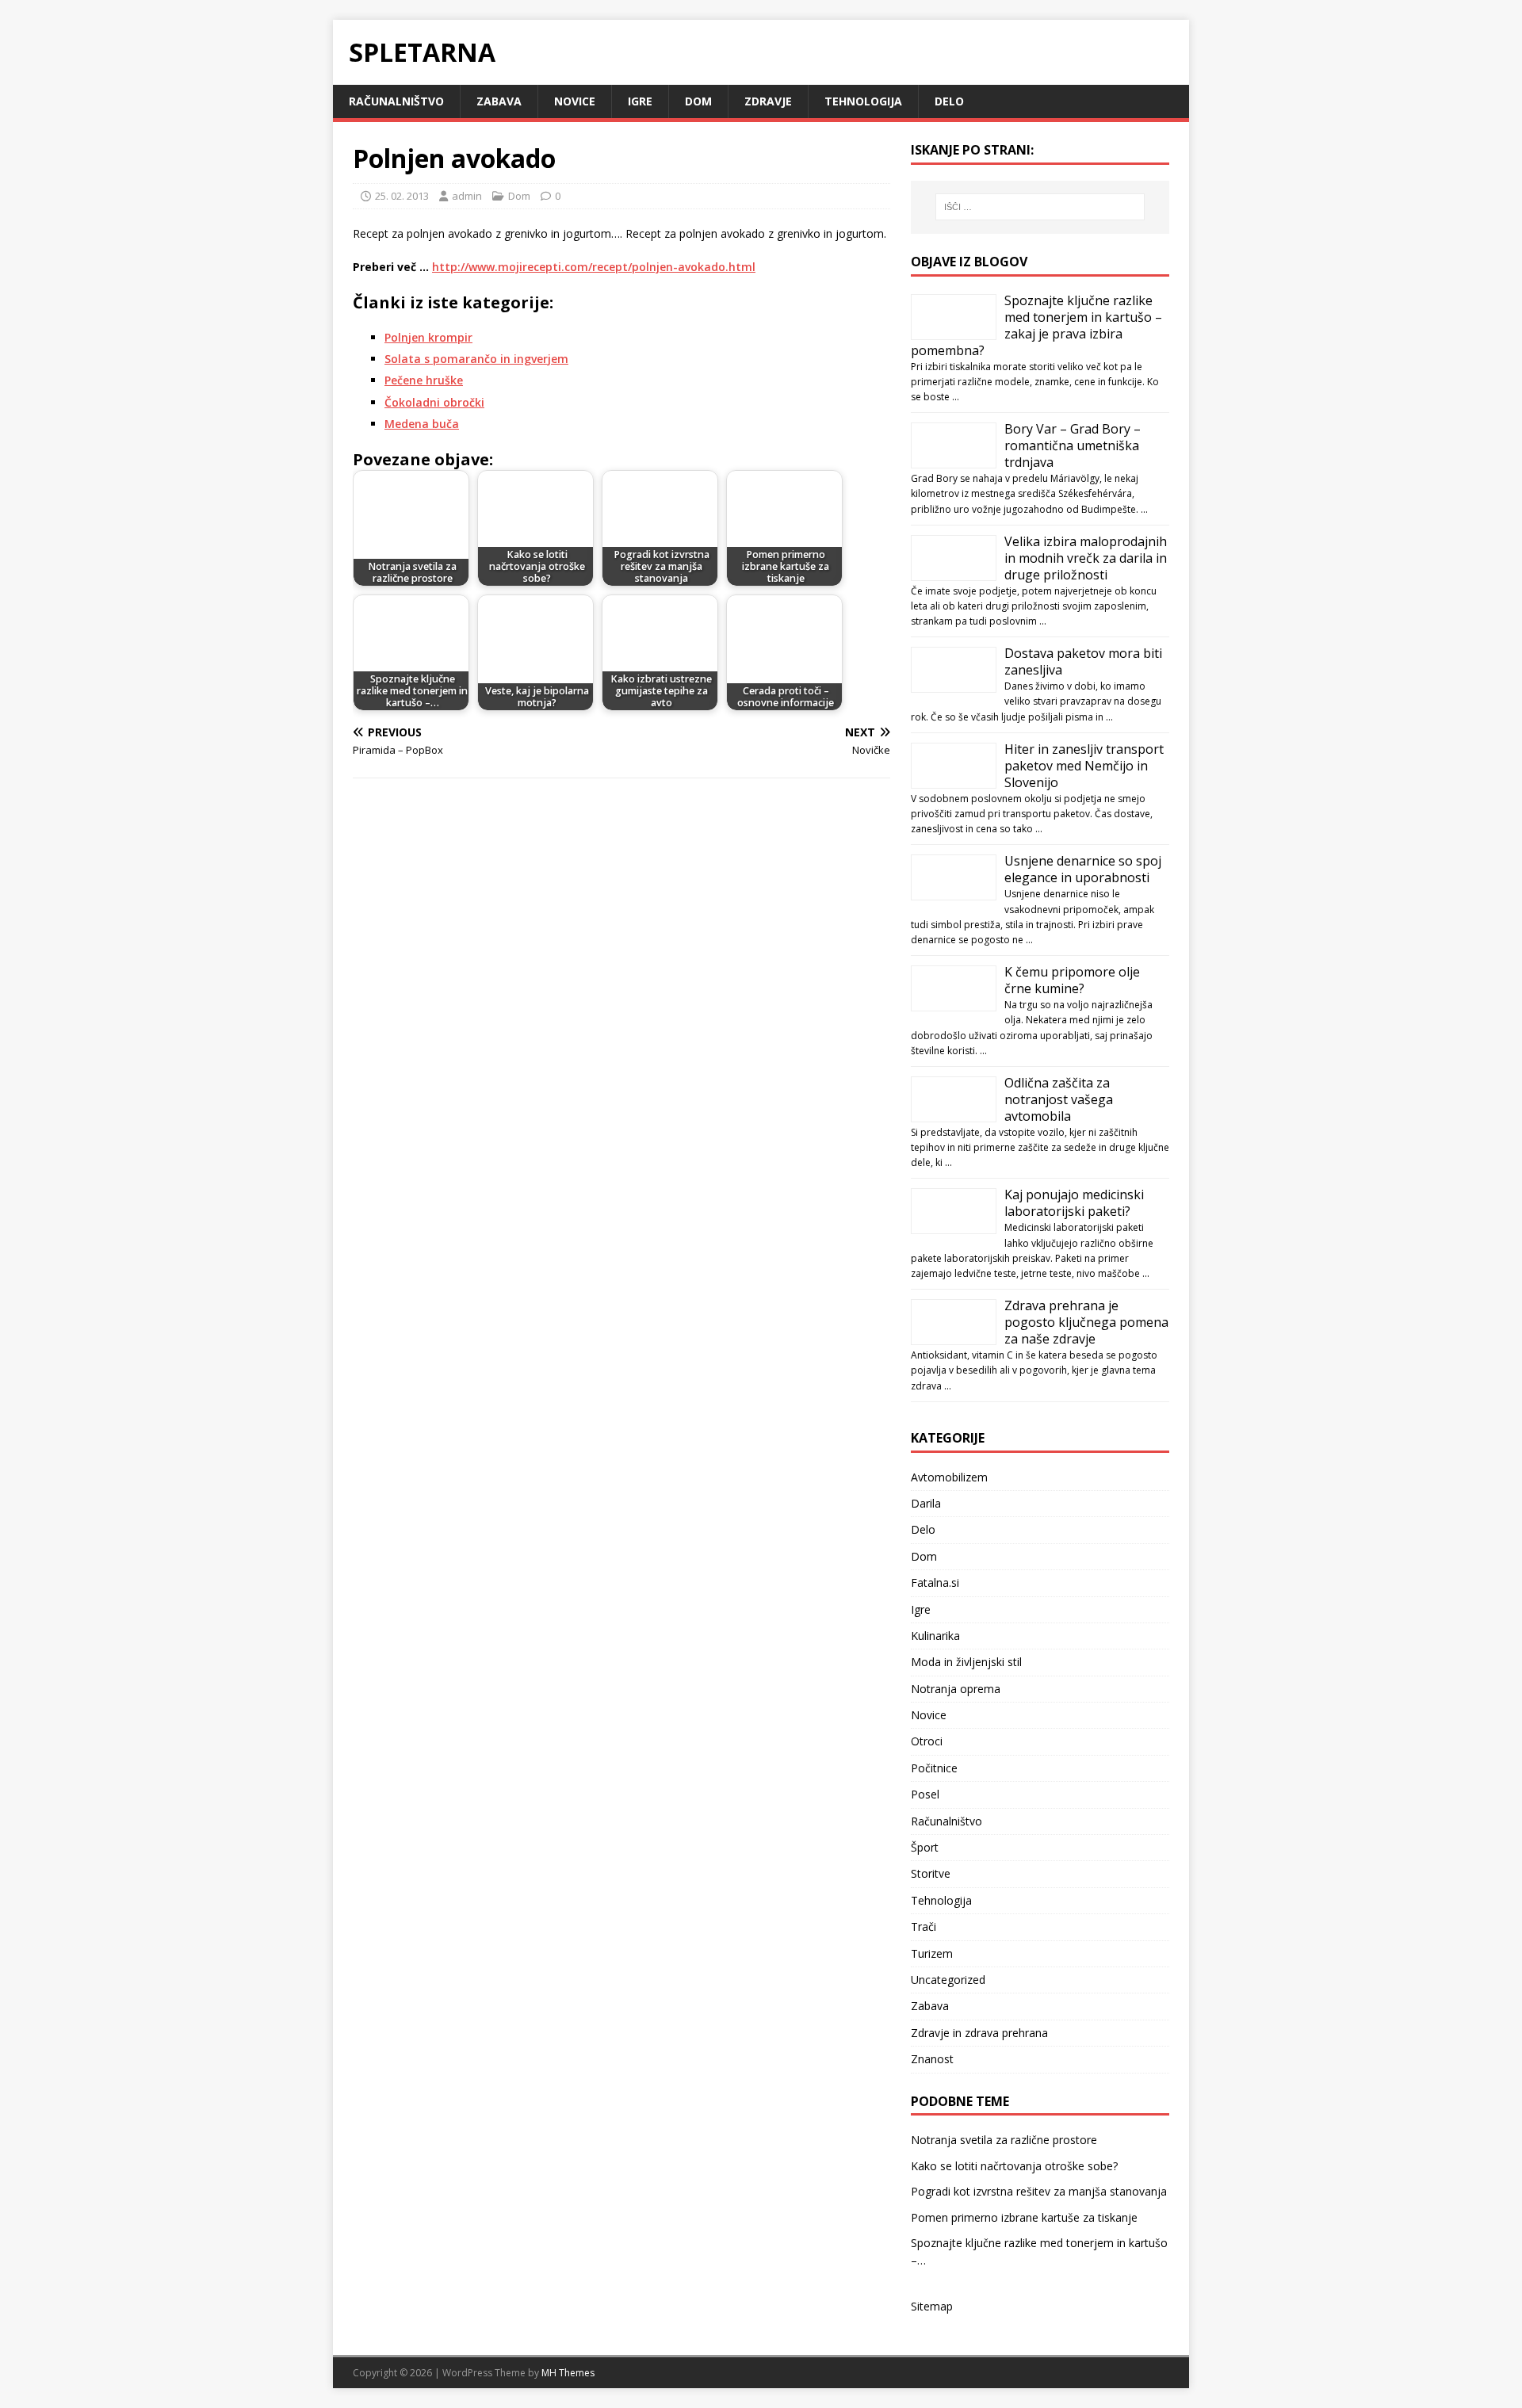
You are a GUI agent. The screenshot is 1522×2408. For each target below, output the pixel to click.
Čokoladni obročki (434, 402)
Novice (575, 101)
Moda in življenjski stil (966, 1662)
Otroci (927, 1741)
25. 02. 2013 (402, 196)
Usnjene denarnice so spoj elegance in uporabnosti (1083, 869)
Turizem (932, 1953)
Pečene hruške (424, 380)
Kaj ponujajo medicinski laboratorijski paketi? (1074, 1203)
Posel (925, 1794)
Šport (925, 1847)
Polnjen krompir (428, 337)
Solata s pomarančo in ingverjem (476, 359)
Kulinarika (935, 1636)
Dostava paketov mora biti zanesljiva (1083, 661)
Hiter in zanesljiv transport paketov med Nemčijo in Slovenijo (1084, 766)
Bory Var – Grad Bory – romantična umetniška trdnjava (1073, 445)
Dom (698, 101)
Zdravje (768, 101)
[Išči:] (1040, 207)
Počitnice (934, 1768)
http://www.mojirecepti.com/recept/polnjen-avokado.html (594, 267)
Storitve (931, 1873)
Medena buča (422, 424)
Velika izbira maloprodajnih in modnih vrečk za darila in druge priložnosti (1086, 558)
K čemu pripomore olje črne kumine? (1072, 980)
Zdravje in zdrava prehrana (979, 2033)
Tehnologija (863, 101)
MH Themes (568, 2373)
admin (467, 196)
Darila (926, 1503)
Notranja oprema (956, 1689)
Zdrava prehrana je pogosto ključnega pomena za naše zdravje (1086, 1322)
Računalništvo (396, 101)
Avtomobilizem (949, 1477)
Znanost (932, 2059)
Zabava (499, 101)
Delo (949, 101)
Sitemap (932, 2306)
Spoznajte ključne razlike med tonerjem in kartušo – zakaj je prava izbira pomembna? (1036, 325)
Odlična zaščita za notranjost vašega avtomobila (1059, 1099)
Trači (924, 1926)
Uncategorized (948, 1980)
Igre (640, 101)
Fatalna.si (935, 1582)
